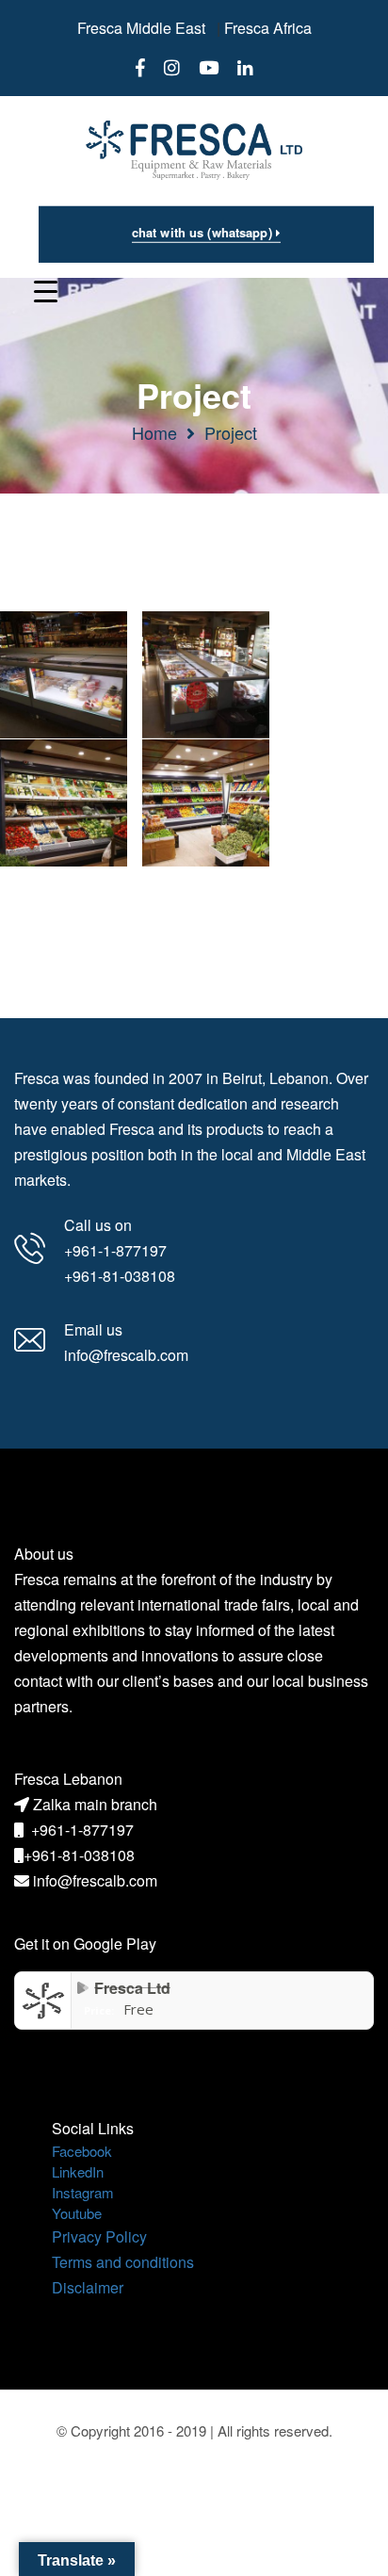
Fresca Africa (268, 28)
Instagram (83, 2192)
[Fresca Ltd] (43, 1999)
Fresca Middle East (141, 28)
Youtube (77, 2213)
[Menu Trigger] (46, 290)
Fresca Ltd (132, 1988)
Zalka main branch (95, 1804)
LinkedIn (78, 2171)
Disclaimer (88, 2287)
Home (154, 432)
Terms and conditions (123, 2262)
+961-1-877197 (82, 1830)
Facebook (82, 2151)
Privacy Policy (99, 2236)
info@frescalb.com (95, 1880)
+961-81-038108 (79, 1855)
